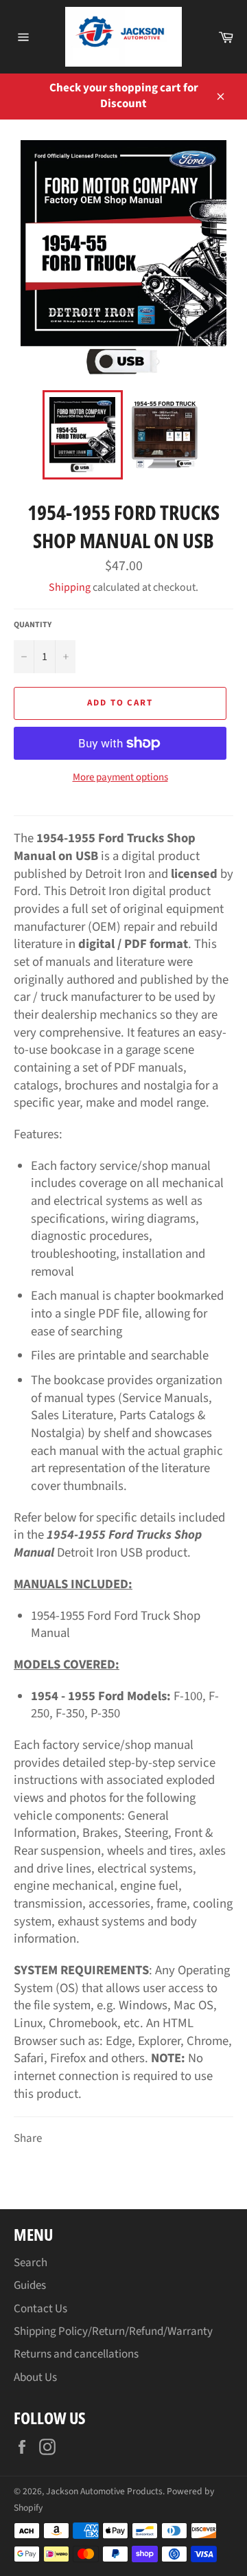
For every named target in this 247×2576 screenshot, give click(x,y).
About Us (35, 2377)
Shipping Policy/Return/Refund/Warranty (113, 2331)
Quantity (33, 625)
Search (31, 2263)
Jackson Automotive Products (104, 2491)
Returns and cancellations (76, 2354)
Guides (30, 2285)
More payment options (120, 778)
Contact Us (40, 2309)
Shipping (70, 587)
